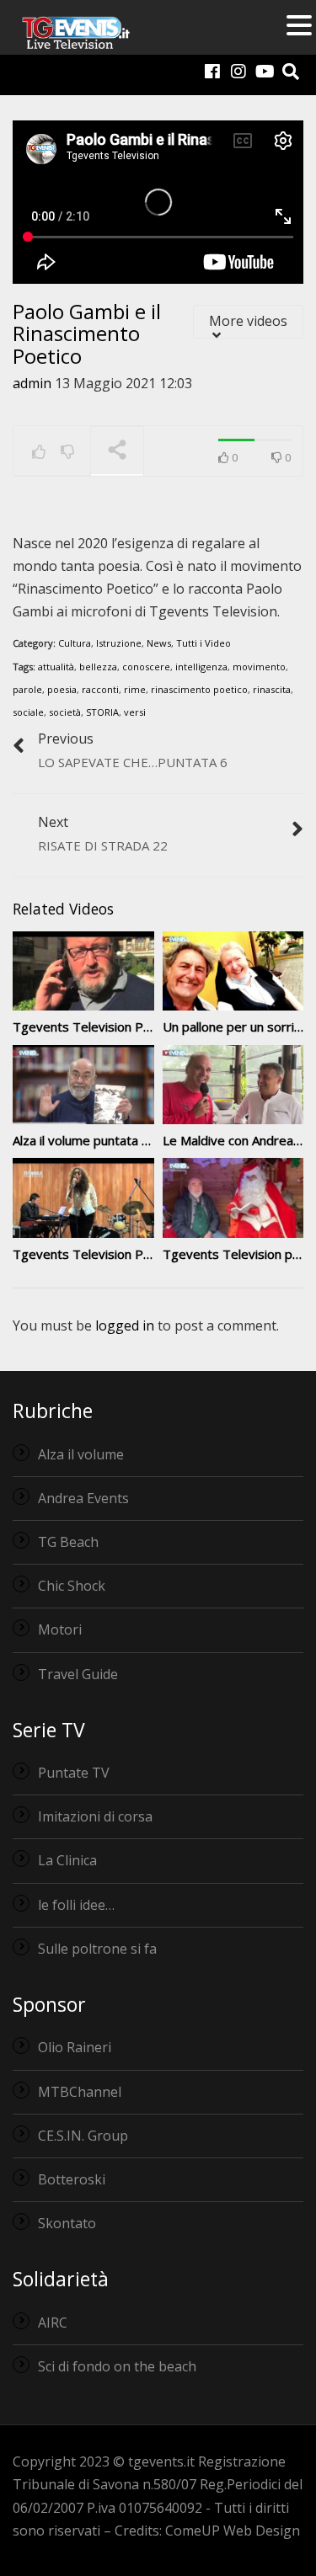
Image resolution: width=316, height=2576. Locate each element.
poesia (62, 689)
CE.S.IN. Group (83, 2136)
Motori (60, 1629)
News (159, 643)
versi (135, 712)
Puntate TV (74, 1773)
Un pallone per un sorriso (236, 1027)
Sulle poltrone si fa (97, 1949)
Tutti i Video (204, 643)
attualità (56, 667)
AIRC (53, 2323)
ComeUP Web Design (233, 2531)
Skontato (67, 2223)
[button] (299, 27)
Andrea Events (83, 1498)
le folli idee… (76, 1905)
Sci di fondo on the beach (117, 2366)
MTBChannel (80, 2092)
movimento (259, 667)
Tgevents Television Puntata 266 (110, 1027)
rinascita (272, 689)
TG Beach (68, 1542)
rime (135, 689)
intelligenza (201, 667)
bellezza (98, 667)
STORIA (102, 712)
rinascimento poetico (199, 689)
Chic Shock (72, 1586)
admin (32, 383)
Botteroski (72, 2179)
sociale (28, 712)
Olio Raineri (75, 2047)
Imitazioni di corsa (95, 1816)
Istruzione (119, 643)
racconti (100, 689)
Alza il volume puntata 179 (88, 1140)
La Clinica (67, 1860)
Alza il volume (81, 1454)
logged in (125, 1325)
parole (27, 689)
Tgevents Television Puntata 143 (110, 1254)
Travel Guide (78, 1674)
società (65, 712)
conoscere (146, 667)
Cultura (75, 643)
